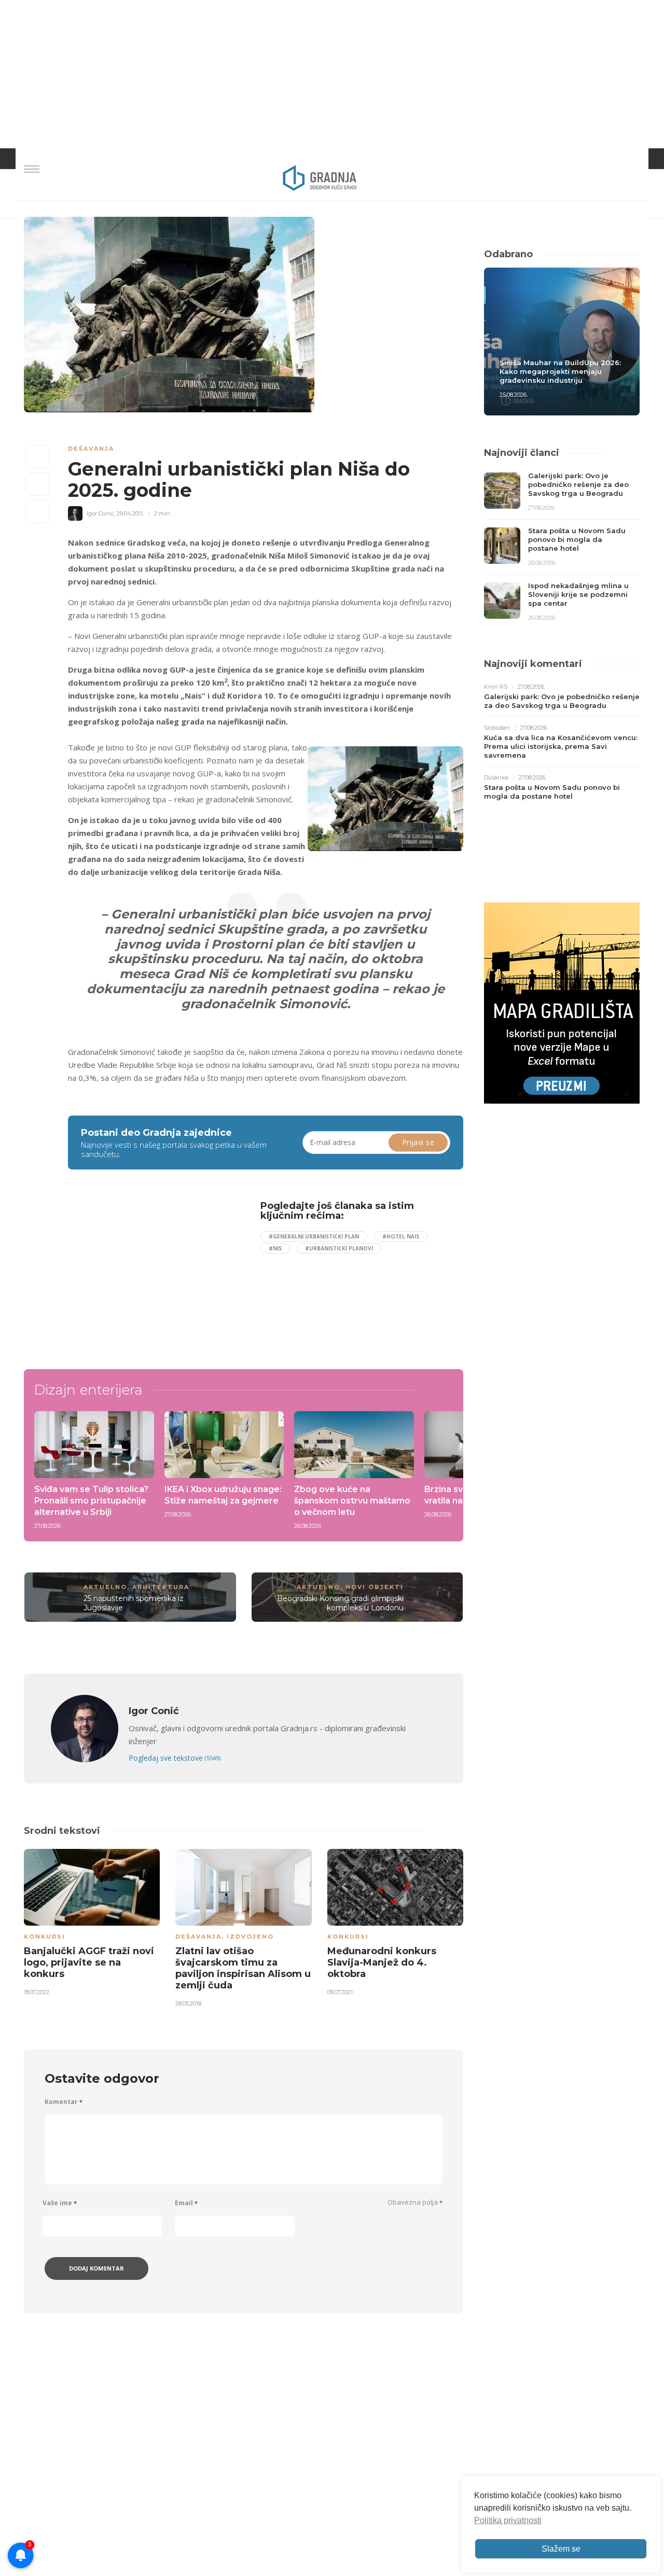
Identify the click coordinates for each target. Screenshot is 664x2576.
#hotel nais (401, 1236)
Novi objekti (375, 1587)
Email (186, 2203)
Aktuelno (105, 1587)
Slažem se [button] (561, 2549)
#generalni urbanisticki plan (314, 1236)
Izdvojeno (250, 1937)
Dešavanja (91, 449)
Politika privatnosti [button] (508, 2520)
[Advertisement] (153, 1273)
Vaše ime (60, 2203)
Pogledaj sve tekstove (175, 1758)
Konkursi (45, 1937)
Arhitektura (161, 1587)
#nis (275, 1248)
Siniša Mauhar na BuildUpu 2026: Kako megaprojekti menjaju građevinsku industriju (560, 371)
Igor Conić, (101, 513)
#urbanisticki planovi (339, 1248)
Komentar (64, 2102)
